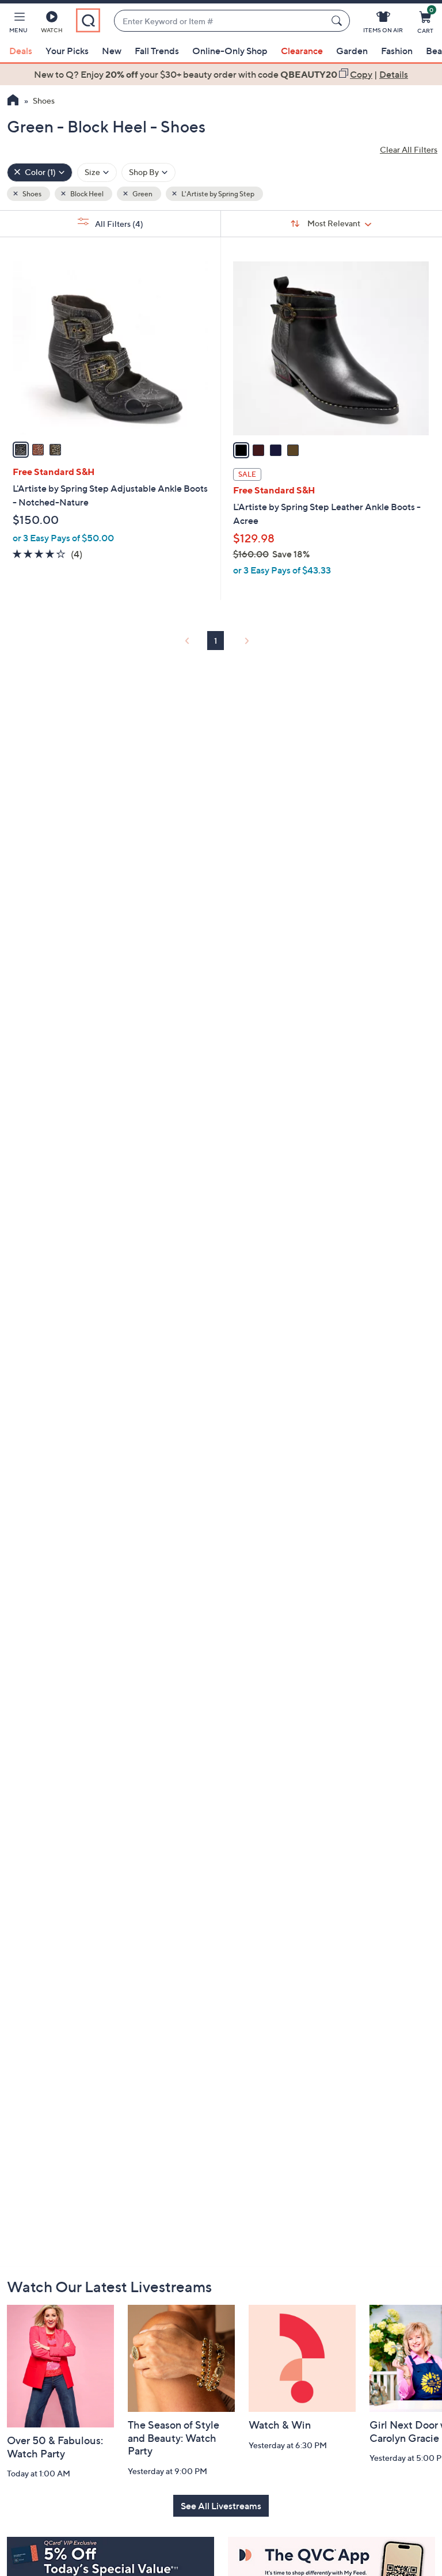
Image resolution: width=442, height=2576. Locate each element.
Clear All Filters (409, 149)
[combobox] (220, 21)
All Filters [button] (118, 224)
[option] (221, 74)
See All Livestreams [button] (221, 2506)
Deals (21, 51)
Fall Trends (157, 51)
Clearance (302, 51)
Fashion (397, 51)
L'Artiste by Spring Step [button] (217, 194)
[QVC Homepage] (13, 101)
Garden (352, 51)
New (112, 51)
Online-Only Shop (230, 51)
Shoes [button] (31, 194)
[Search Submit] (338, 21)
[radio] (21, 450)
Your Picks (67, 51)
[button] (18, 24)
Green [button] (142, 194)
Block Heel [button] (86, 194)
